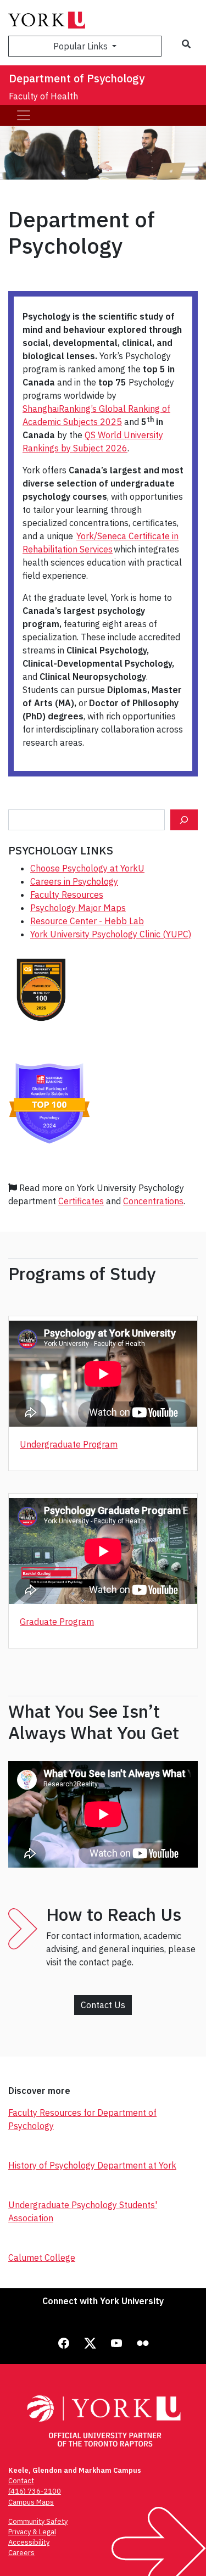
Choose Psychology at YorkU (87, 868)
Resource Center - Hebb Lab (87, 921)
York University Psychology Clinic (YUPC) (111, 934)
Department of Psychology (77, 78)
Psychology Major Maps (78, 908)
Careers (21, 2553)
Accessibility (29, 2542)
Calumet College (42, 2258)
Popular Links (82, 46)
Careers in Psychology (74, 881)
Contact (21, 2481)
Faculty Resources (67, 895)
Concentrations (153, 1201)
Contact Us (103, 2005)
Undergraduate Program (69, 1444)
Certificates (81, 1201)
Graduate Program (57, 1622)
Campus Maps (31, 2502)
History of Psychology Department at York (92, 2165)
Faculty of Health (43, 96)
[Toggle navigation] (24, 115)
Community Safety (38, 2521)
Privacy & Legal (32, 2532)
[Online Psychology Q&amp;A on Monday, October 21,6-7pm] (184, 820)
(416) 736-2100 (35, 2491)
